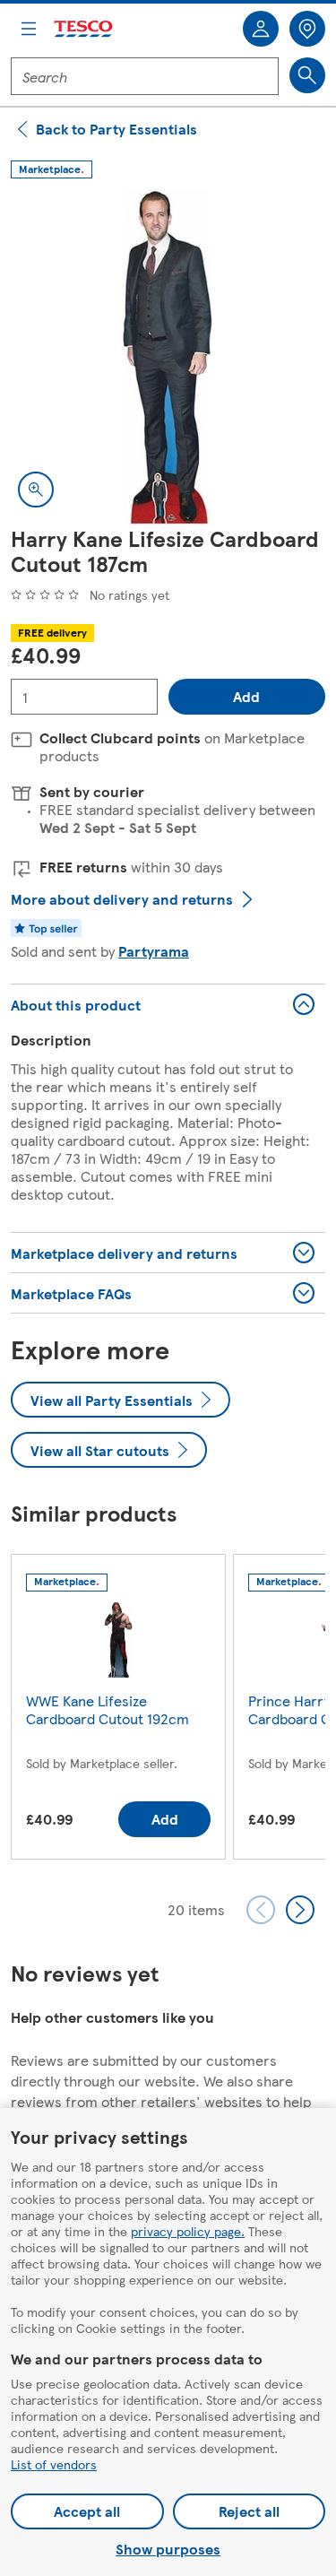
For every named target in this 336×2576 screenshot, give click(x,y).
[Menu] (29, 29)
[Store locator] (307, 29)
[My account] (261, 29)
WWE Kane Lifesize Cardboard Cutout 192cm (108, 1709)
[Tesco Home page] (84, 29)
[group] (118, 1710)
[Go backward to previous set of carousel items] (261, 1910)
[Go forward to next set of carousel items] (300, 1910)
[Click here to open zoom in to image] (36, 490)
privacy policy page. (188, 2231)
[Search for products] (307, 75)
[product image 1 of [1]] (168, 357)
